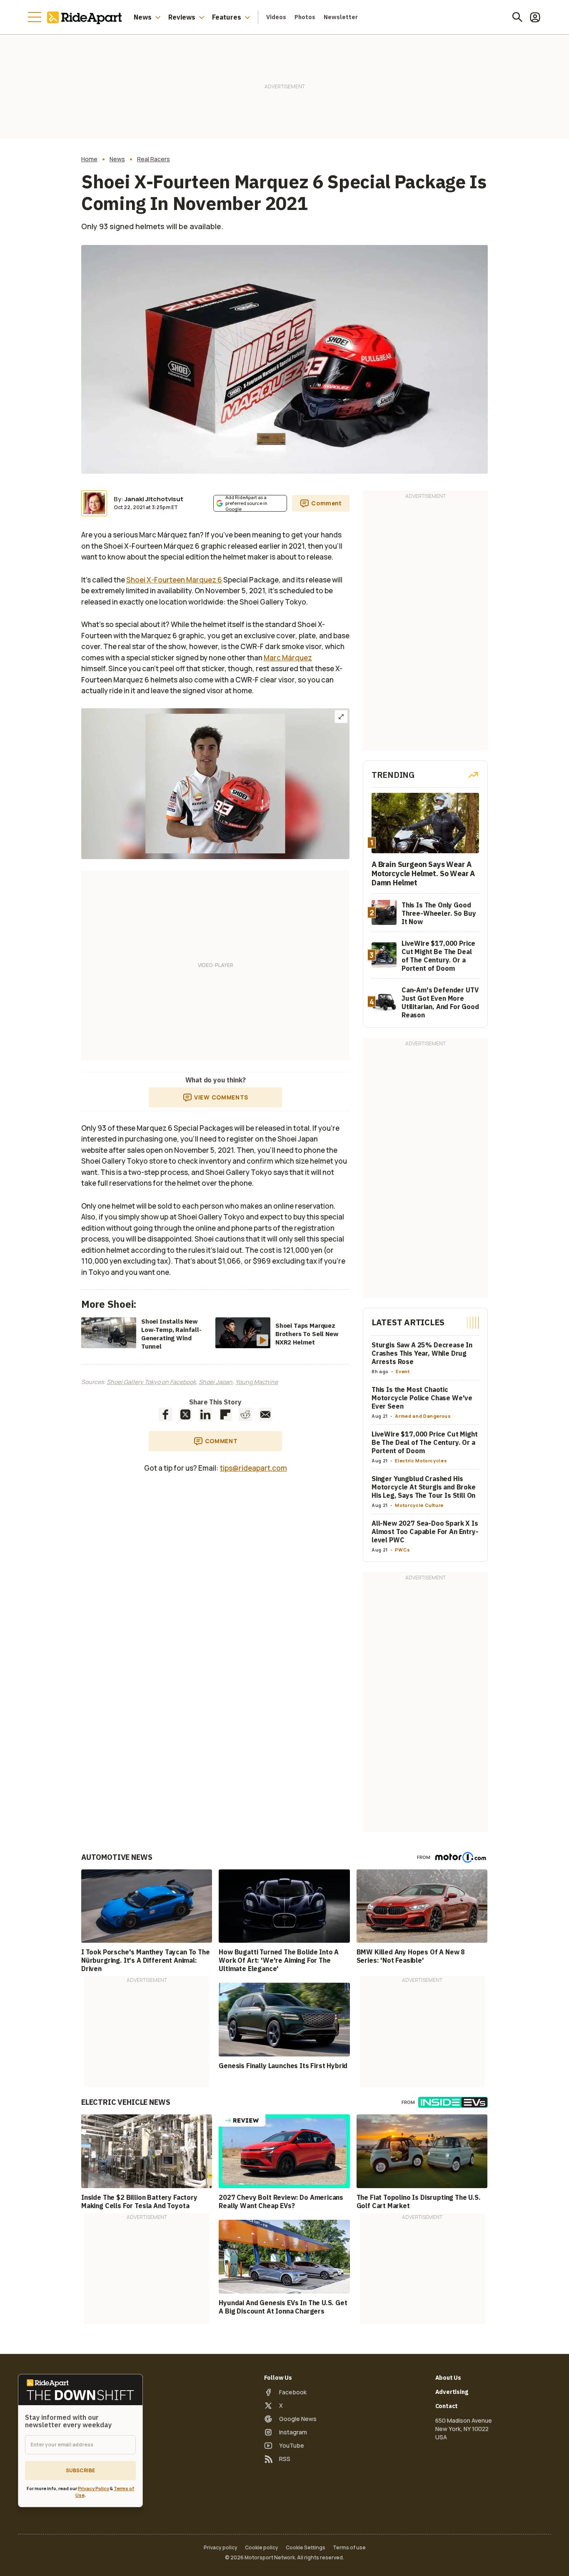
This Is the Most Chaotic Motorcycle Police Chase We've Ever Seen (422, 1398)
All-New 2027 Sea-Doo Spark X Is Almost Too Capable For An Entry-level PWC (425, 1532)
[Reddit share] (245, 1414)
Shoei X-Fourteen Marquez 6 (174, 580)
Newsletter (341, 17)
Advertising (452, 2392)
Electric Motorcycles (421, 1460)
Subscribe (80, 2470)
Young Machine (257, 1382)
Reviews (182, 17)
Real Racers (153, 159)
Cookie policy (262, 2548)
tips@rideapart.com (253, 1468)
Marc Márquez (288, 658)
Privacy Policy (94, 2488)
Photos (305, 17)
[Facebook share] (165, 1414)
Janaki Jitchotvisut (154, 499)
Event (403, 1371)
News (143, 17)
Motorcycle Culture (419, 1505)
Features (227, 17)
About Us (448, 2378)
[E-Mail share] (265, 1414)
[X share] (185, 1414)
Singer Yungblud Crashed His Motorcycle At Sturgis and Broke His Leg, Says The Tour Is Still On (424, 1487)
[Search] (517, 17)
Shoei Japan (216, 1382)
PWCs (403, 1550)
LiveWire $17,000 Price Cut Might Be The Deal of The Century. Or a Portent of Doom (425, 1442)
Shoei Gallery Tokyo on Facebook (151, 1382)
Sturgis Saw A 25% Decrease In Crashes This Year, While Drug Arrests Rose (422, 1353)
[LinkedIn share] (205, 1414)
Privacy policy (221, 2548)
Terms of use (349, 2548)
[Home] (86, 17)
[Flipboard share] (225, 1414)
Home (89, 159)
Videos (276, 17)
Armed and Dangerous (423, 1416)
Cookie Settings (306, 2548)
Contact (447, 2406)
